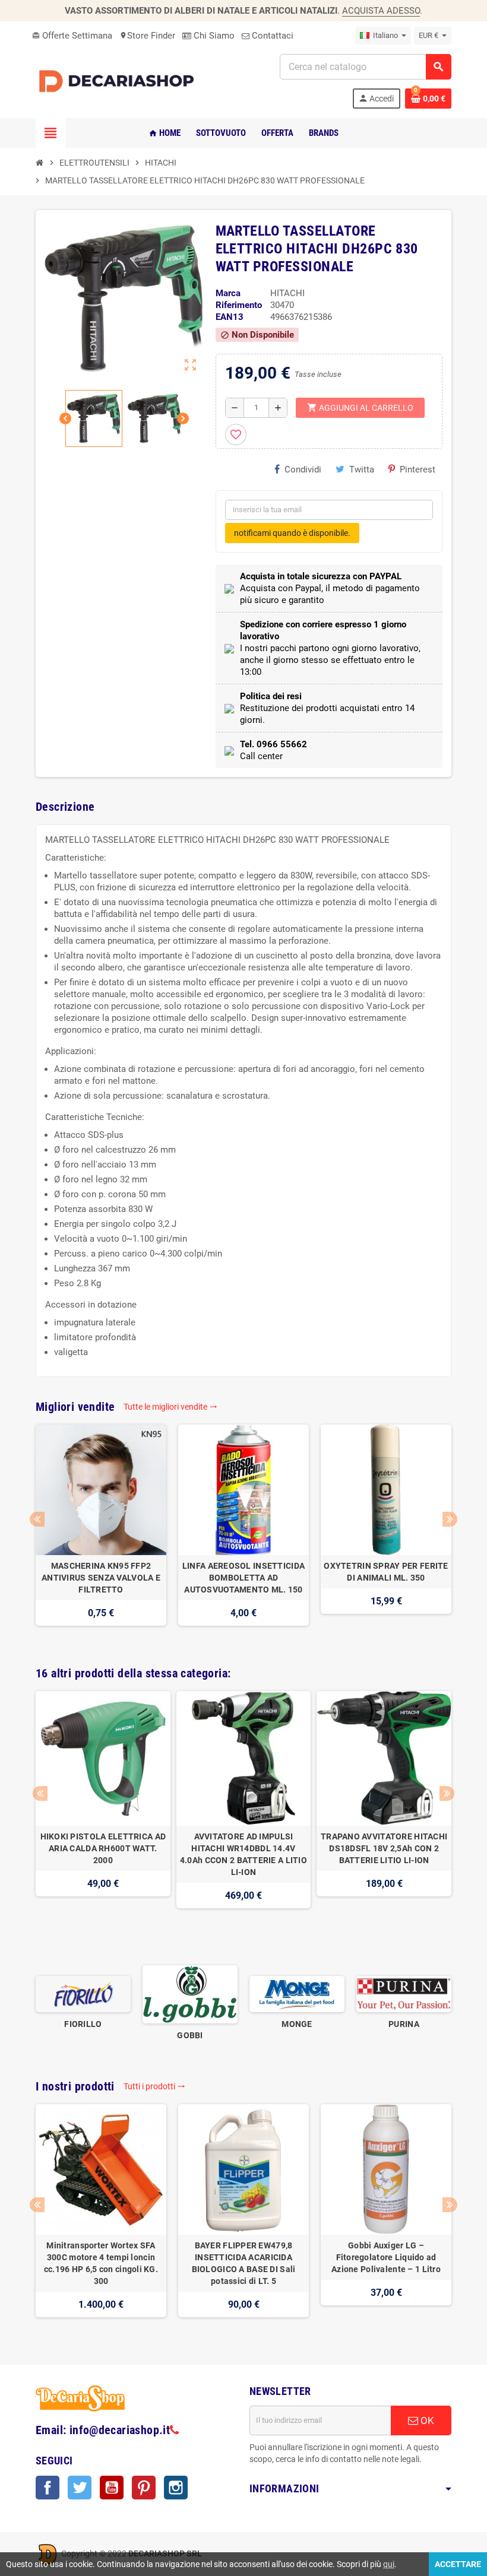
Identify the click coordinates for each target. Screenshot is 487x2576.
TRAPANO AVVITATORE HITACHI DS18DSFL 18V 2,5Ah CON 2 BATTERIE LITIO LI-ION (384, 1848)
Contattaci (271, 36)
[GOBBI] (190, 1994)
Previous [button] (37, 1519)
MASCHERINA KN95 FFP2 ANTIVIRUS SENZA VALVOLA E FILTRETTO (101, 1578)
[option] (101, 1531)
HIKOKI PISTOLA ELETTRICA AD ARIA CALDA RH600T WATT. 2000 (103, 1848)
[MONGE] (297, 1994)
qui (389, 2564)
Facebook (48, 2488)
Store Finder (147, 36)
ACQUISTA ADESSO (381, 11)
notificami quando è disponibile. (292, 533)
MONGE (297, 2024)
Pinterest (418, 469)
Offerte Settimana (72, 36)
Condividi (303, 469)
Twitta (362, 469)
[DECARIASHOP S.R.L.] (119, 81)
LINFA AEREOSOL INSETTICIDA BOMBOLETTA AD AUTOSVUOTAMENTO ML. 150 (243, 1578)
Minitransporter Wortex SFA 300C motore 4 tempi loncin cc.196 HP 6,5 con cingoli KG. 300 (101, 2263)
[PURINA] (404, 1994)
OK (426, 2420)
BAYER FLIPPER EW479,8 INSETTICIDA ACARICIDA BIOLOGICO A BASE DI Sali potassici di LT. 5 (244, 2263)
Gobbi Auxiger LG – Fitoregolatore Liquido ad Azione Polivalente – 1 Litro (386, 2257)
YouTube (112, 2488)
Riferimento (239, 305)
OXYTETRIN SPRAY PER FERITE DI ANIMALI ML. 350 (386, 1572)
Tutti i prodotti (154, 2086)
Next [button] (450, 1519)
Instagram (176, 2488)
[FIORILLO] (83, 1994)
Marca (228, 293)
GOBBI (190, 2035)
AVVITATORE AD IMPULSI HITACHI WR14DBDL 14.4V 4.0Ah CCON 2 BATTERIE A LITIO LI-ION (243, 1854)
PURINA (404, 2024)
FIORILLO (83, 2024)
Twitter (80, 2488)
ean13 (230, 317)
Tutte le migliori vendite (170, 1407)
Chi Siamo (213, 36)
